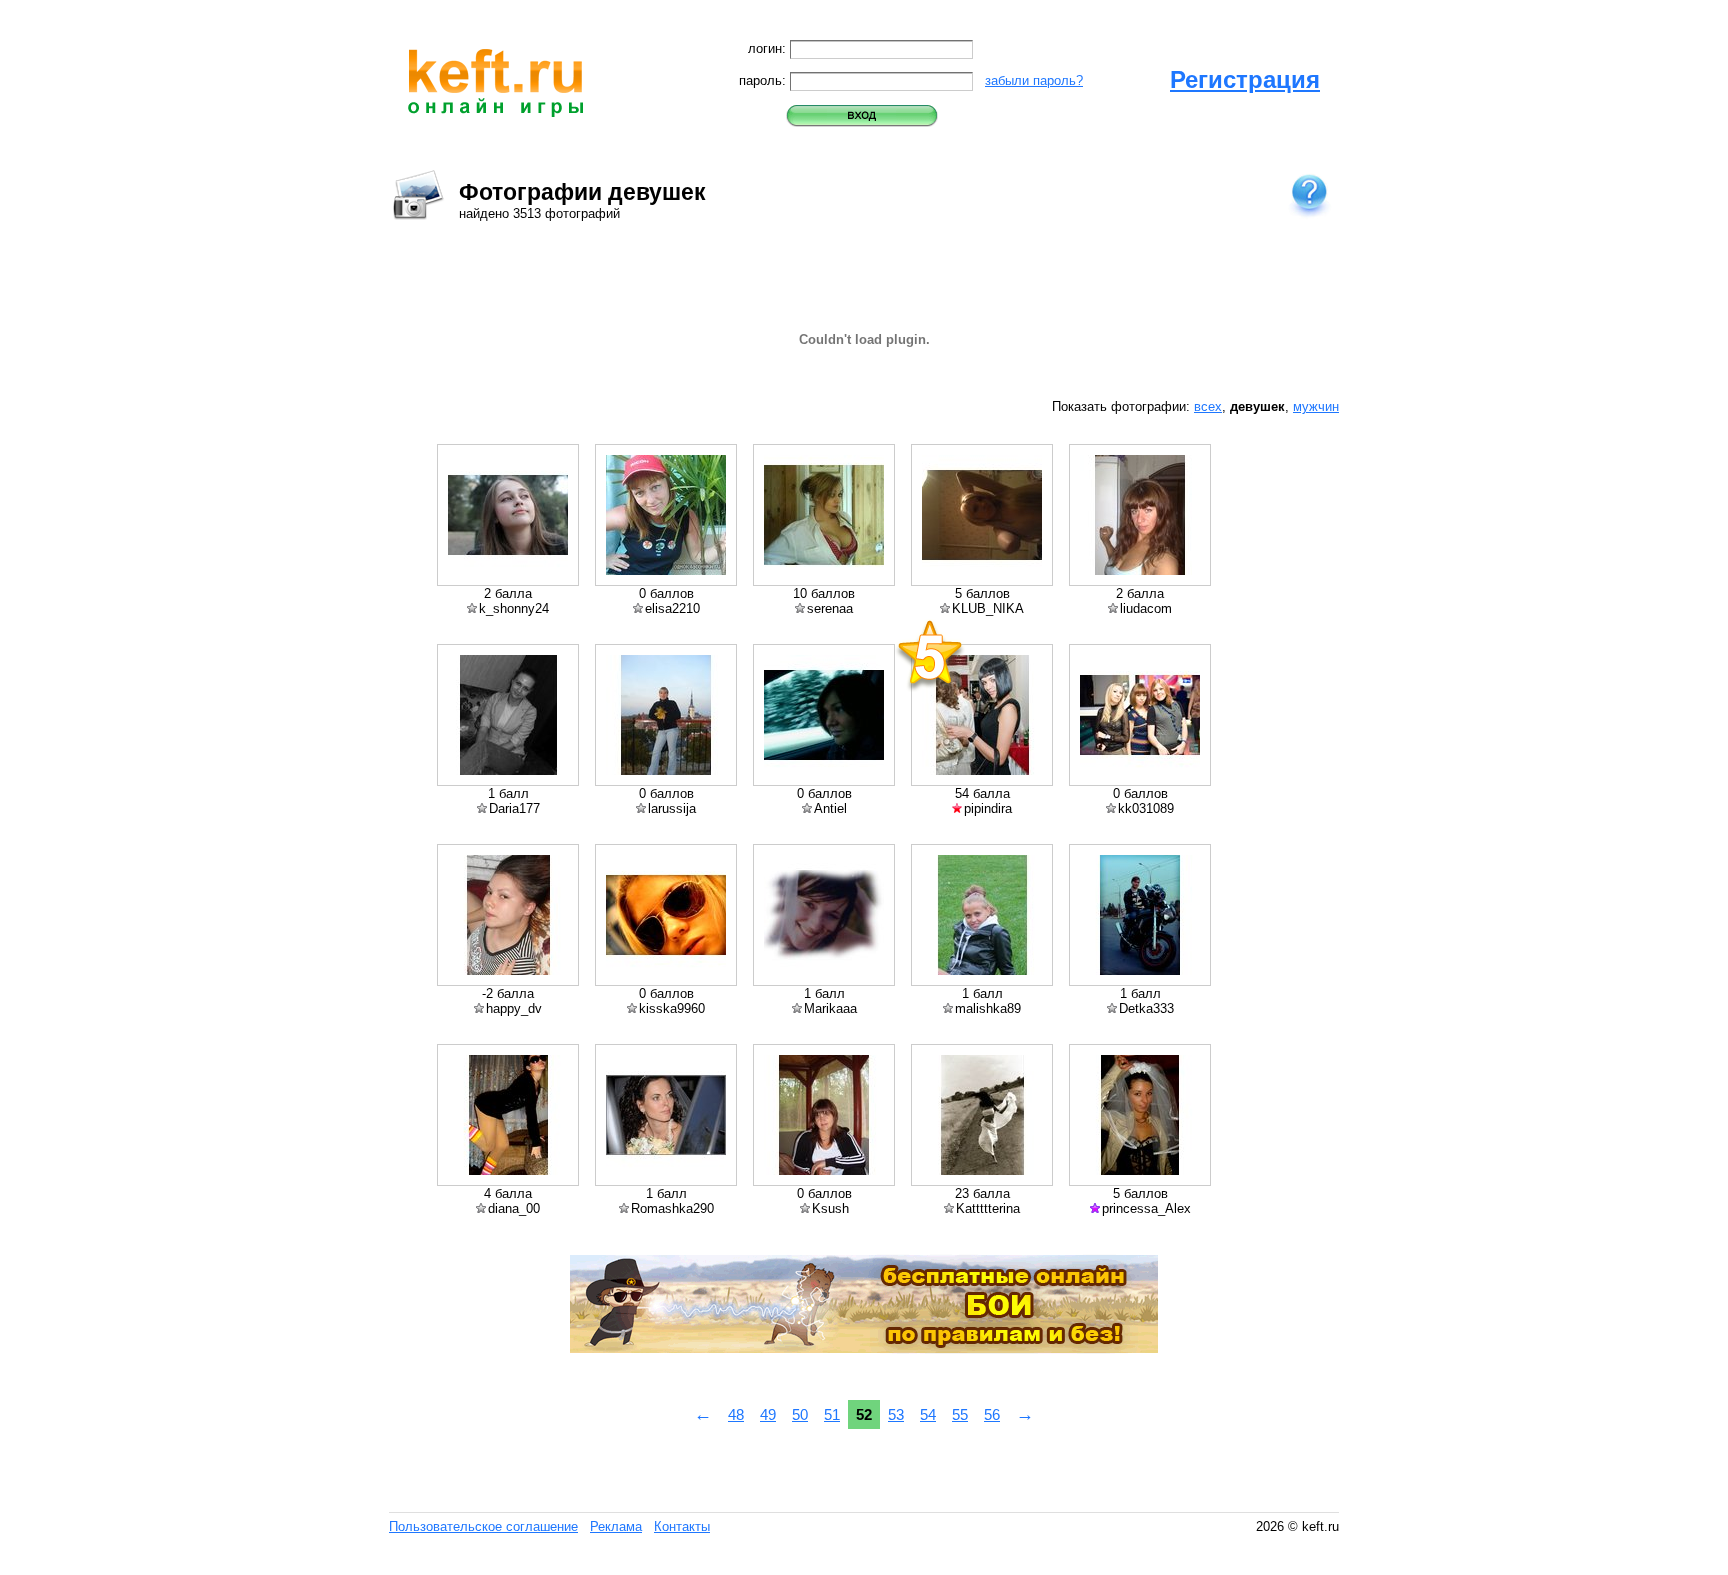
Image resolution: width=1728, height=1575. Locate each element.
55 (960, 1414)
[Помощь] (1309, 194)
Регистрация (1245, 79)
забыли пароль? (1034, 80)
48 (736, 1414)
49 (768, 1414)
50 (800, 1414)
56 (992, 1414)
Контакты (682, 1526)
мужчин (1316, 406)
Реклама (616, 1526)
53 (896, 1414)
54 (928, 1414)
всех (1208, 406)
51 (832, 1414)
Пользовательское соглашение (483, 1526)
